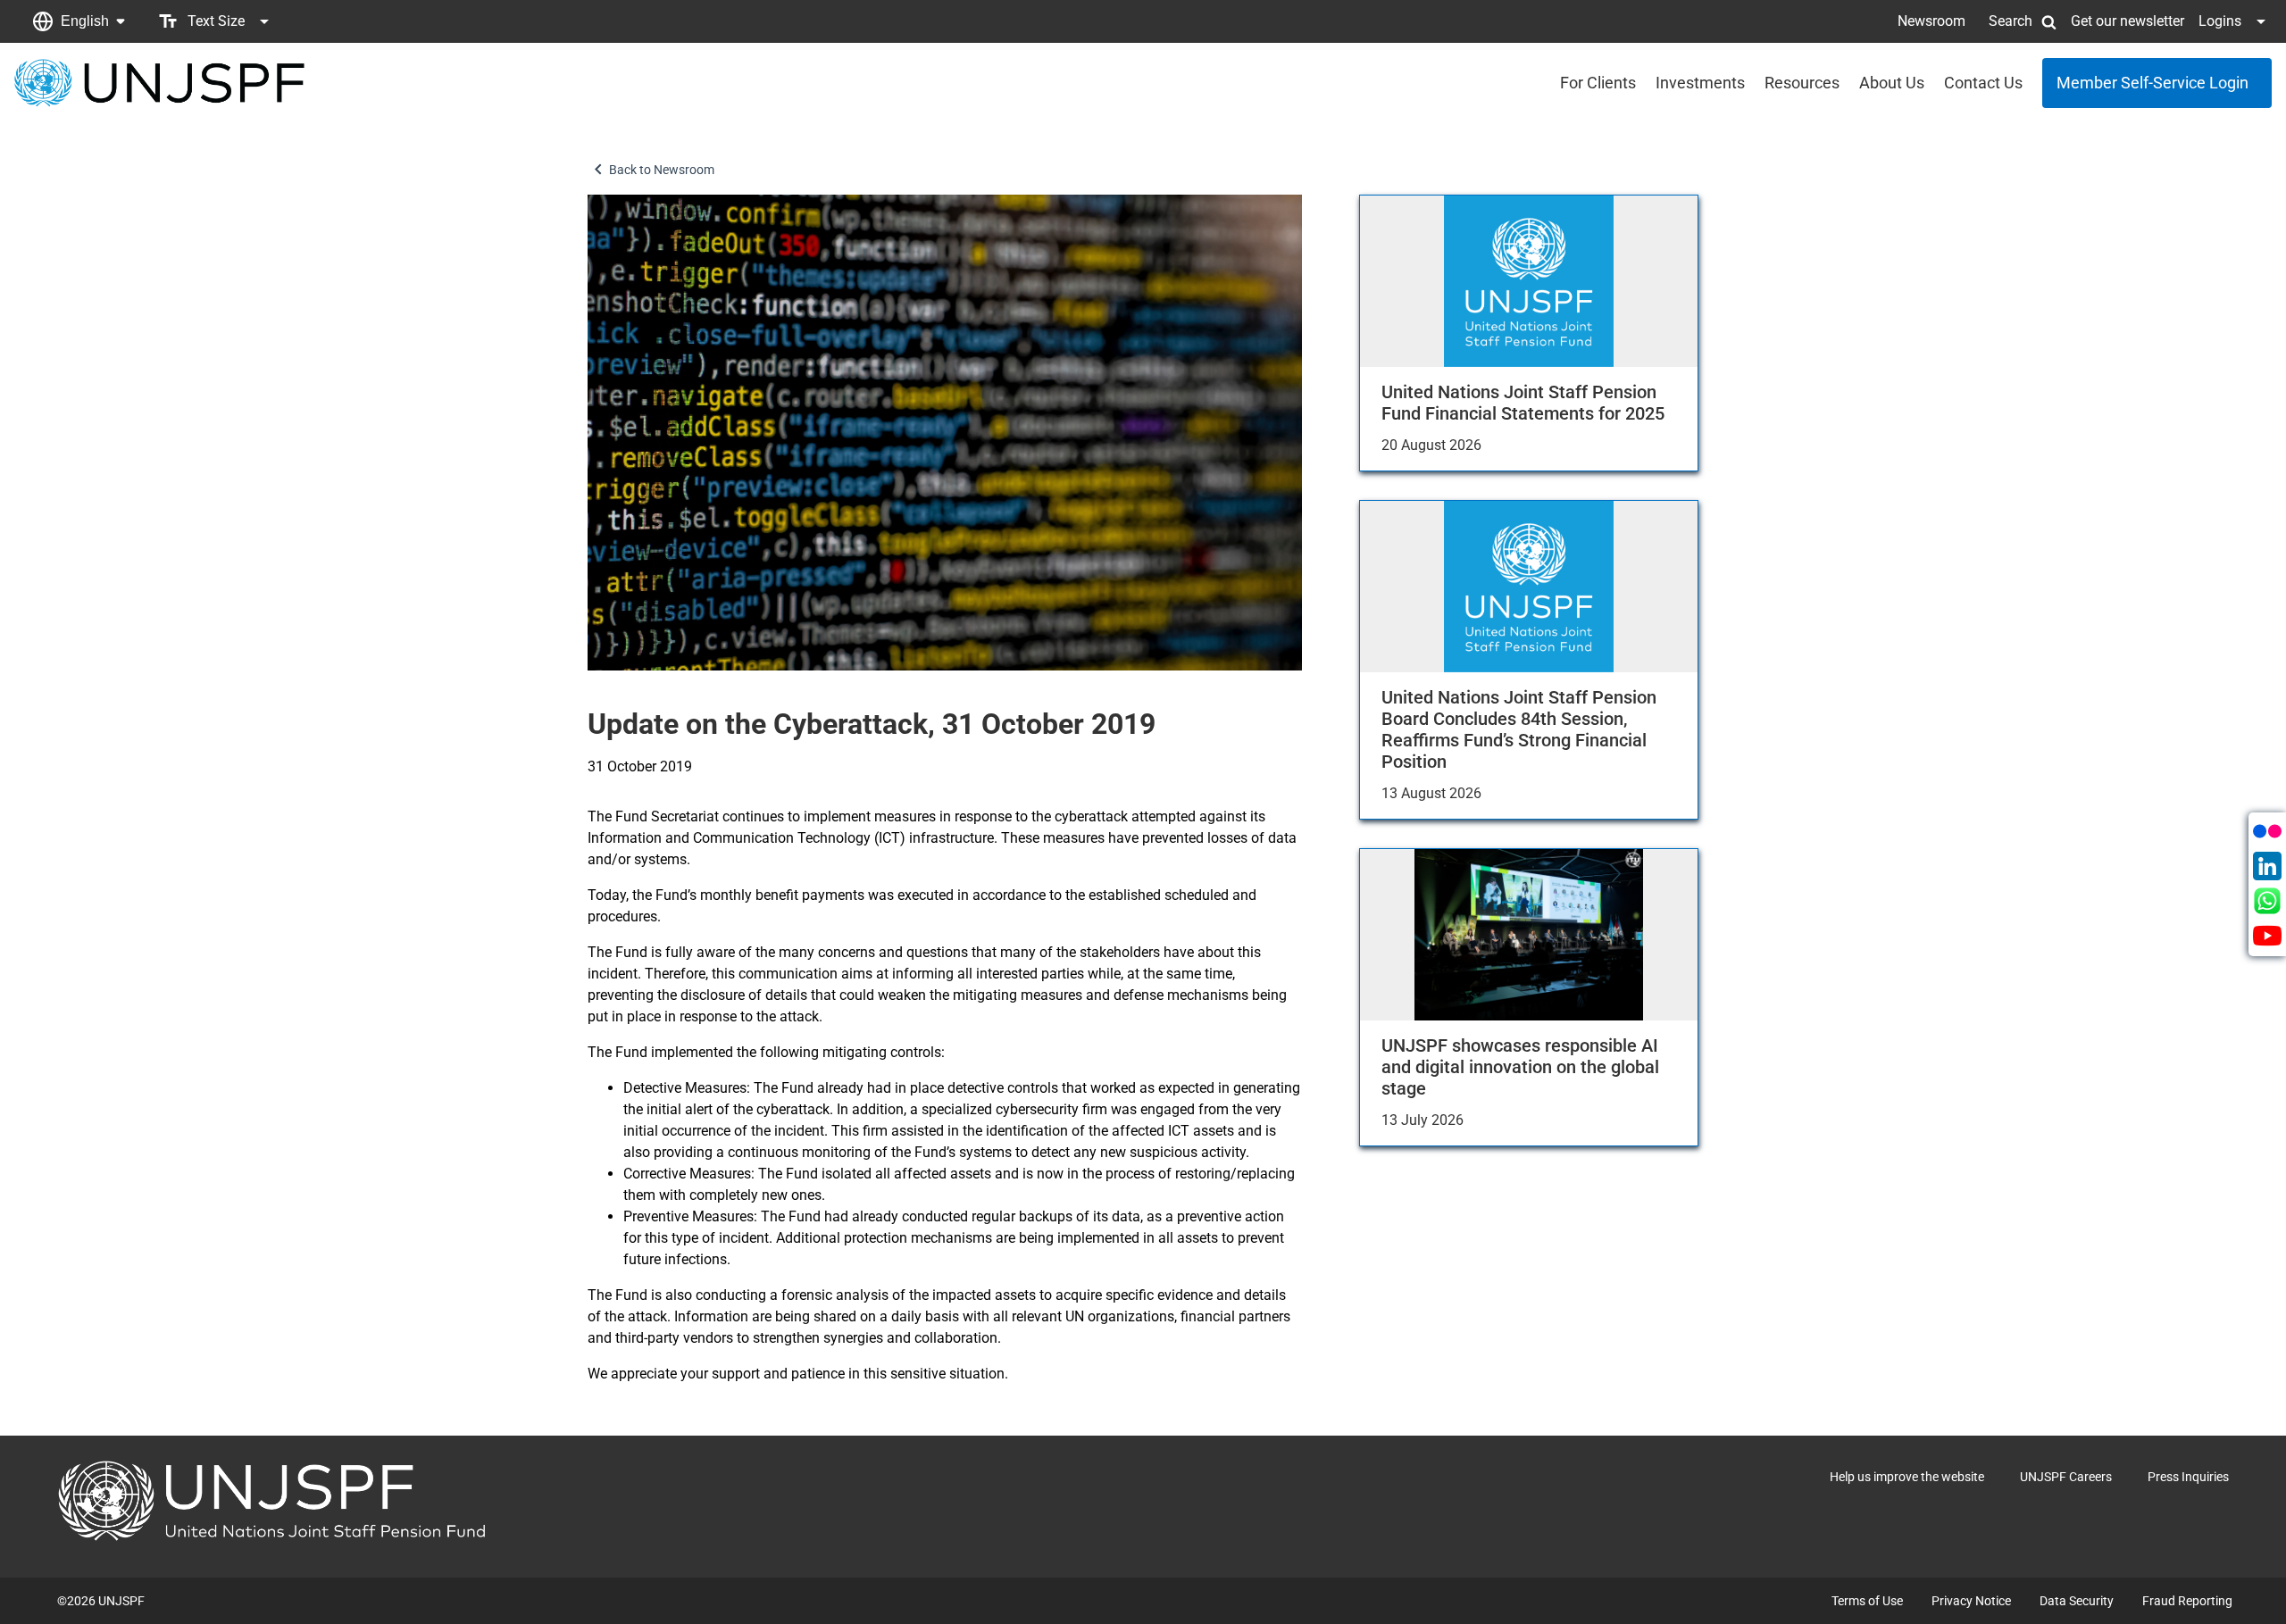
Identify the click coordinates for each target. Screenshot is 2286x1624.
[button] (79, 21)
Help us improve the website (1907, 1477)
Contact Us (1983, 83)
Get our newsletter (2127, 21)
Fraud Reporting (2187, 1601)
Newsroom (1931, 21)
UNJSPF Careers (2066, 1477)
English (85, 21)
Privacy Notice (1971, 1601)
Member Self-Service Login (2153, 83)
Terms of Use (1867, 1601)
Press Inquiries (2188, 1477)
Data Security (2077, 1601)
